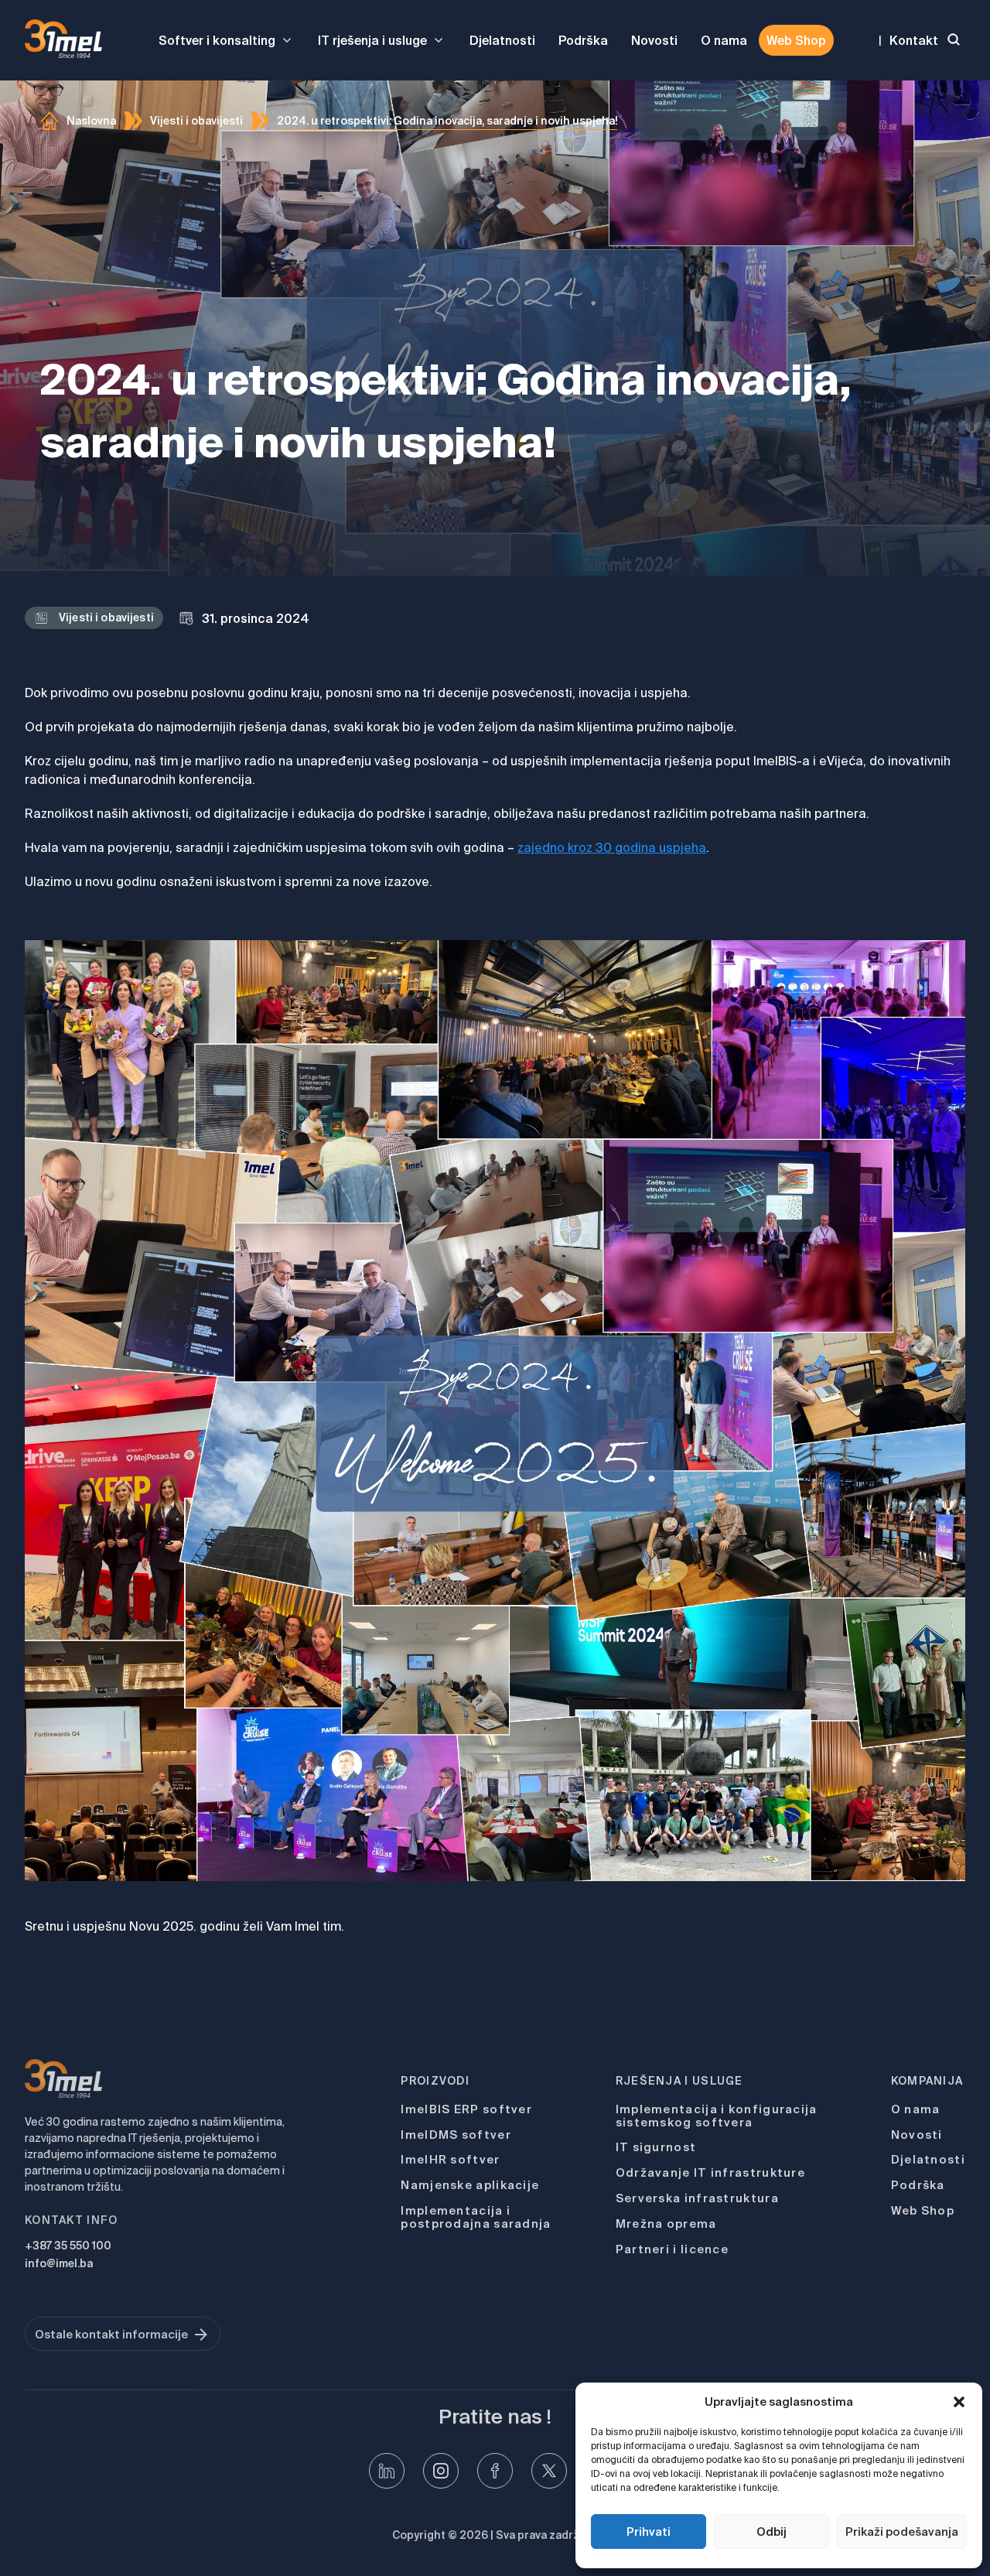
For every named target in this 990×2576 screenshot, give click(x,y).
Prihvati (649, 2532)
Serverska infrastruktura (697, 2198)
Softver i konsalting (217, 40)
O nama (724, 40)
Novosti (654, 40)
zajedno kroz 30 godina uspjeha (612, 847)
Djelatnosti (502, 40)
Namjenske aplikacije (470, 2185)
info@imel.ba (59, 2263)
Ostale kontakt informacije (111, 2334)
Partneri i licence (672, 2249)
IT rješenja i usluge (372, 40)
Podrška (583, 40)
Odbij (772, 2532)
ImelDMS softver (456, 2135)
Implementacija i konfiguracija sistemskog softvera (717, 2116)
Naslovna (91, 121)
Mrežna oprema (666, 2224)
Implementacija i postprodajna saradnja (476, 2217)
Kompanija (927, 2081)
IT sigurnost (656, 2147)
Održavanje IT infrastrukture (710, 2172)
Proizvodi (435, 2081)
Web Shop (796, 40)
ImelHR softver (450, 2159)
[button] (959, 2402)
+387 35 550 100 (68, 2246)
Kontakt (914, 40)
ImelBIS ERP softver (466, 2109)
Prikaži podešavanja (902, 2532)
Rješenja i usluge (679, 2081)
